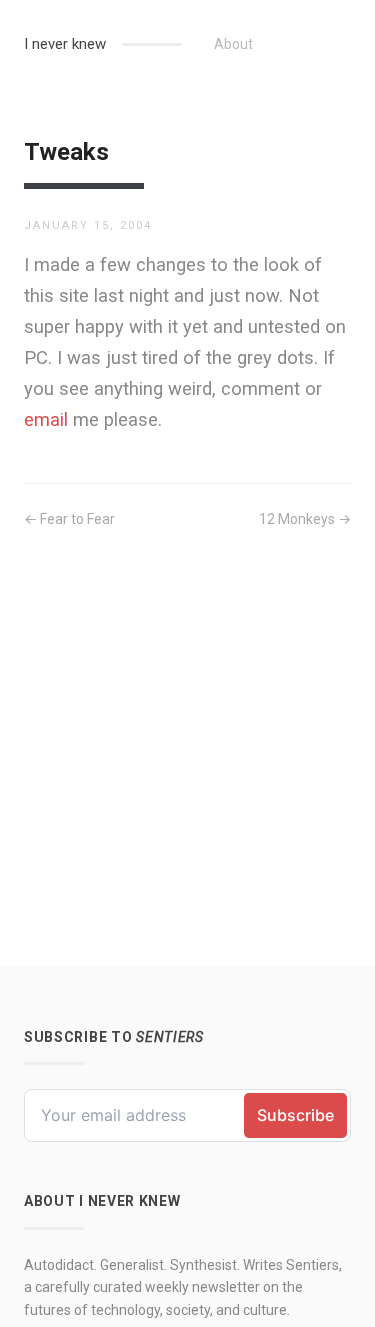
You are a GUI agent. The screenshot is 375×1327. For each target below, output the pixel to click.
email (46, 419)
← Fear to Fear (69, 519)
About (233, 44)
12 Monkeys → (305, 519)
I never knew (65, 44)
